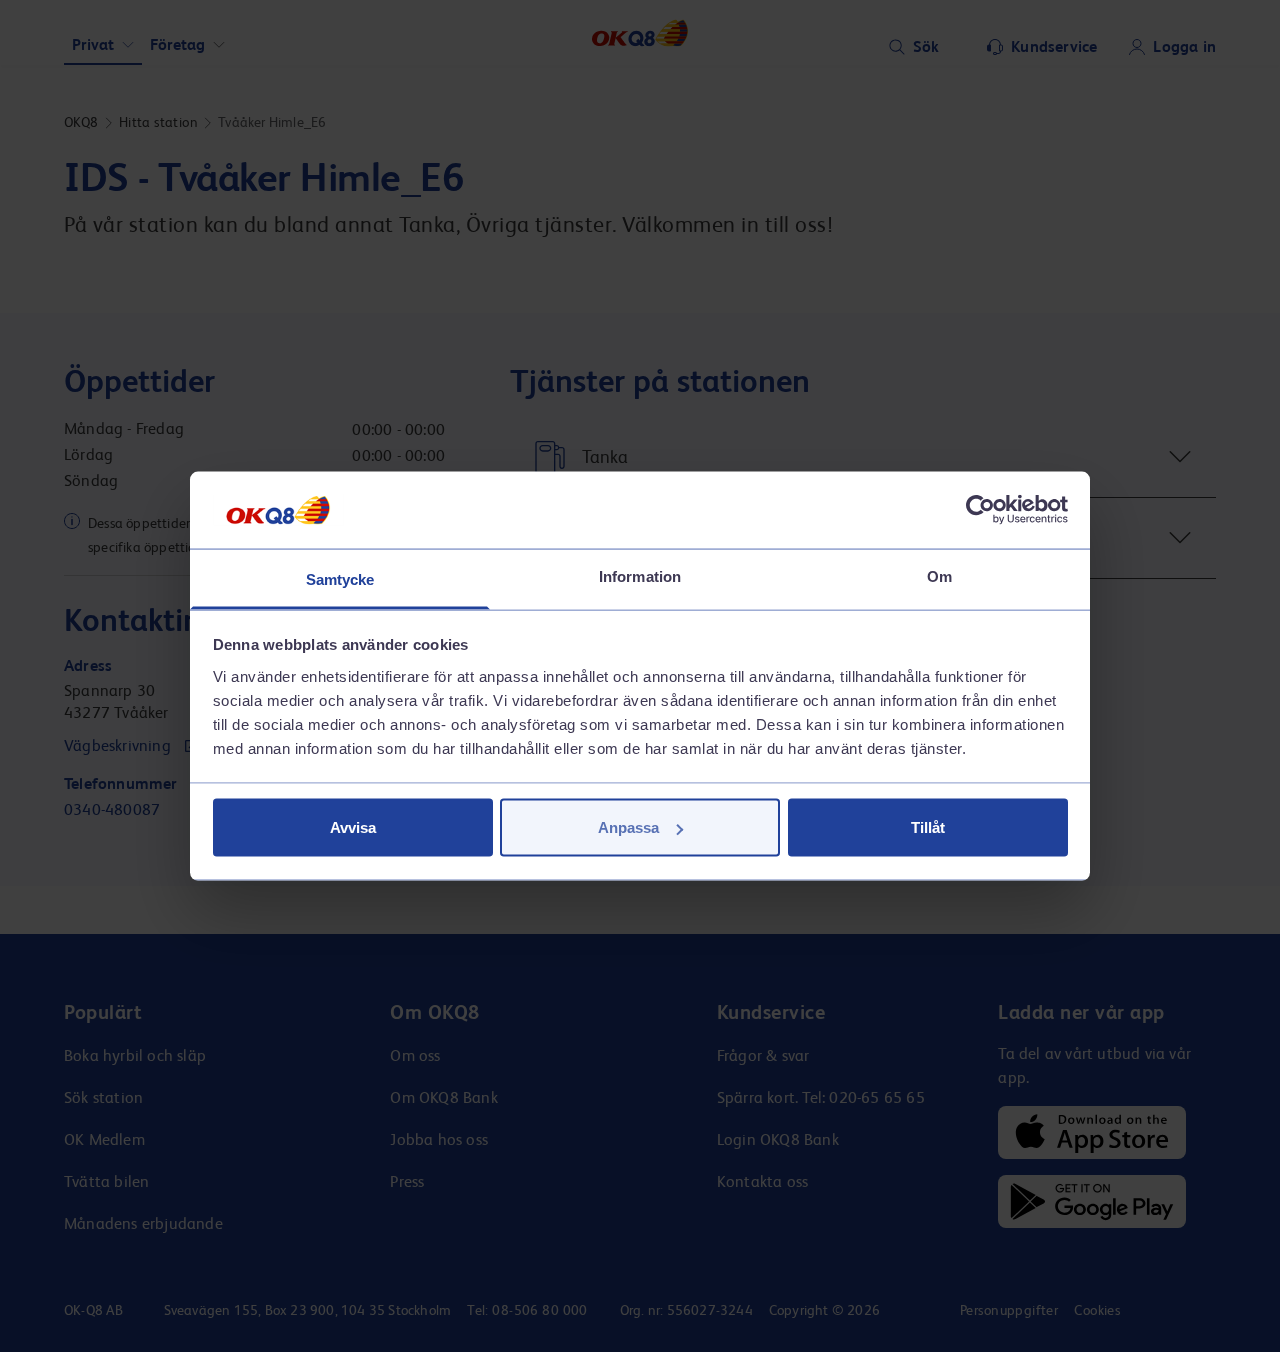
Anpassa (628, 827)
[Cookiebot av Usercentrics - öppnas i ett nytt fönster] (980, 510)
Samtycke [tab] (340, 578)
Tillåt (928, 827)
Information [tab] (640, 575)
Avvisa (353, 827)
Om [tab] (939, 575)
